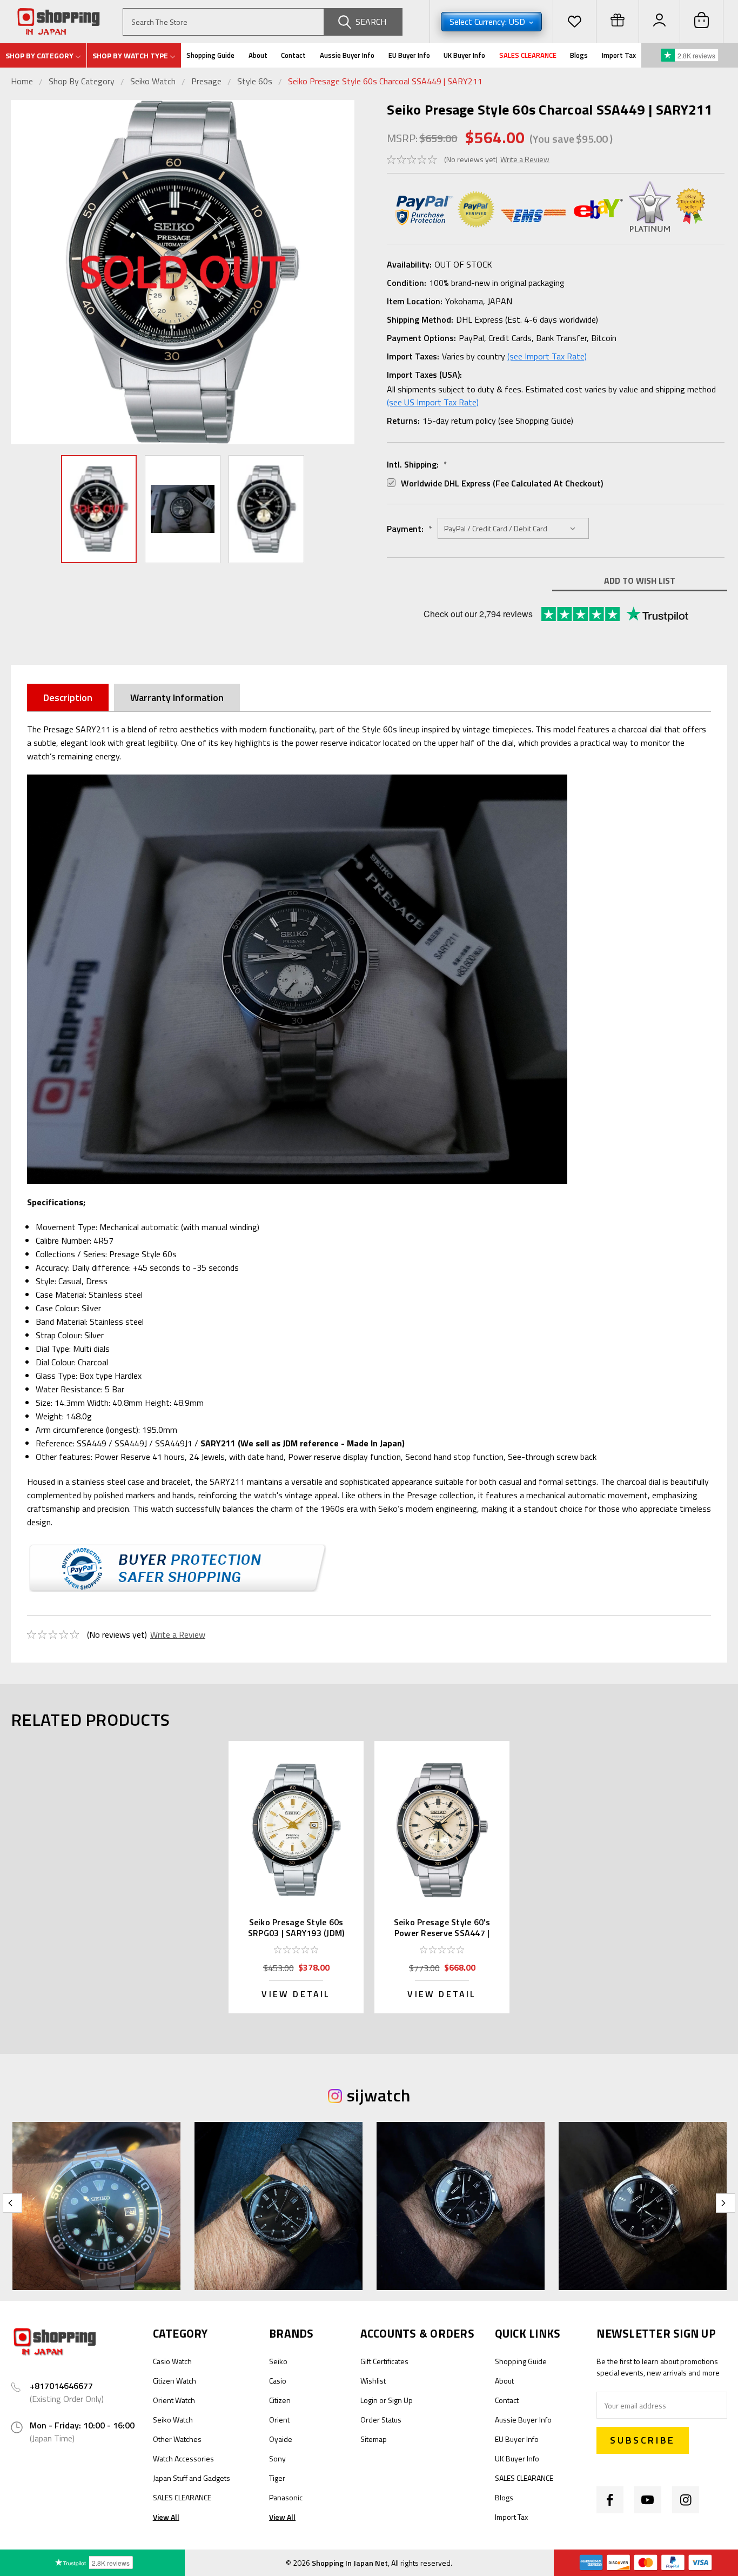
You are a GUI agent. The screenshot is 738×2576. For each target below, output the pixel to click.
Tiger (277, 2478)
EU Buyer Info (409, 55)
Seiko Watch (153, 81)
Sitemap (374, 2439)
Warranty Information (177, 698)
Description (68, 698)
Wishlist (373, 2381)
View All (166, 2517)
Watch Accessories (183, 2458)
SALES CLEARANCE (528, 55)
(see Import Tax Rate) (547, 356)
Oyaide (281, 2439)
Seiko (278, 2361)
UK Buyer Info (464, 55)
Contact (293, 55)
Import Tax (619, 55)
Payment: (410, 529)
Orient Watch (174, 2400)
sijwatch (378, 2095)
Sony (277, 2458)
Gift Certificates (384, 2361)
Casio (278, 2381)
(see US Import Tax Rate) (433, 402)
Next (344, 272)
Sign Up (400, 2400)
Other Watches (177, 2439)
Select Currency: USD (488, 22)
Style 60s (255, 81)
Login (369, 2400)
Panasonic (286, 2497)
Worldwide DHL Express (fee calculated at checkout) (502, 483)
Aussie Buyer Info (347, 55)
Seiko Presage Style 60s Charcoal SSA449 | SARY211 (385, 81)
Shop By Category (83, 81)
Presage (206, 81)
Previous (22, 272)
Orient (279, 2420)
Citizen (280, 2400)
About (258, 55)
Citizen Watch (175, 2381)
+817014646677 (61, 2386)
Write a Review (525, 159)
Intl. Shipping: (417, 464)
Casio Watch (172, 2361)
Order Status (381, 2420)
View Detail (296, 1994)
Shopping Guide (210, 55)
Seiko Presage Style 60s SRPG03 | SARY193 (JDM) (296, 1927)
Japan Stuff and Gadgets (192, 2478)
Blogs (579, 55)
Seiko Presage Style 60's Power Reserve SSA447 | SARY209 (442, 1933)
